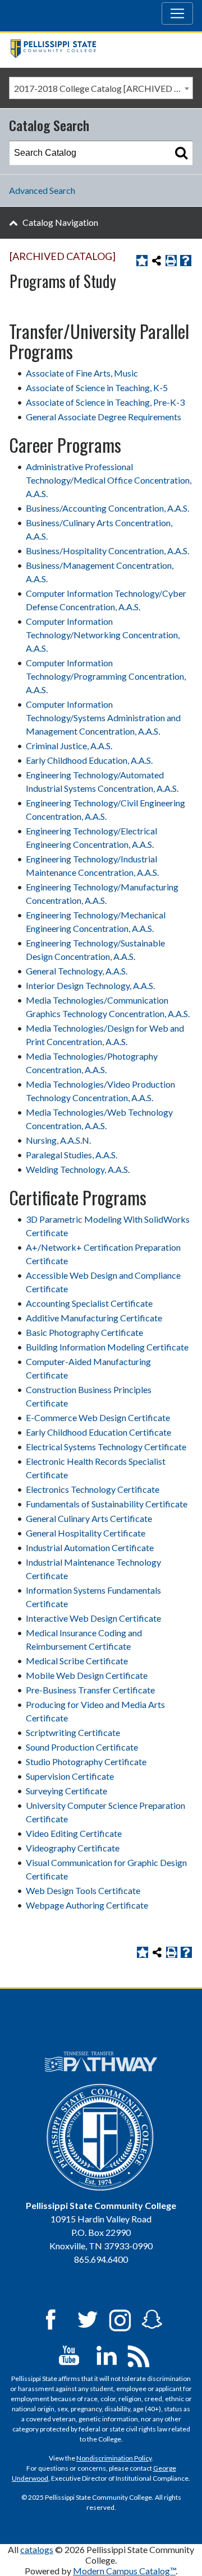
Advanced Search (42, 190)
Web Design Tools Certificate (83, 1890)
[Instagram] (120, 2319)
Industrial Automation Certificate (90, 1547)
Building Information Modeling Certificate (107, 1347)
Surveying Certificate (66, 1791)
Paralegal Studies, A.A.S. (72, 1155)
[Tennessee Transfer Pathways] (101, 2062)
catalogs (37, 2549)
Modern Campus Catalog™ (124, 2571)
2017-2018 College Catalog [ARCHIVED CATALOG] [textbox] (103, 88)
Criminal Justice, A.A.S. (69, 746)
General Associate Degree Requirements (104, 417)
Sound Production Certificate (82, 1747)
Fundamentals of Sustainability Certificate (107, 1504)
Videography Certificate (73, 1848)
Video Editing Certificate (74, 1833)
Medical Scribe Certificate (77, 1661)
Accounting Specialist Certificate (89, 1303)
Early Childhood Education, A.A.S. (89, 760)
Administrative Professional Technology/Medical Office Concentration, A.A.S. (109, 480)
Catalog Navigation (60, 222)
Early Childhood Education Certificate (98, 1432)
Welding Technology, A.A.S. (78, 1169)
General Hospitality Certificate (86, 1533)
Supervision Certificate (70, 1776)
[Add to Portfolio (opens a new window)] (142, 261)
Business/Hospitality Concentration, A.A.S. (107, 551)
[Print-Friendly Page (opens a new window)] (171, 261)
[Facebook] (50, 2319)
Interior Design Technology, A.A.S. (90, 985)
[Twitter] (88, 2319)
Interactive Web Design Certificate (93, 1618)
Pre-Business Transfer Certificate (90, 1690)
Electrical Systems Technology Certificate (106, 1447)
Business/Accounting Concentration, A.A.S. (107, 508)
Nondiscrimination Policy (114, 2458)
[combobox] (101, 88)
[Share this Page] (157, 261)
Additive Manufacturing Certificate (94, 1318)
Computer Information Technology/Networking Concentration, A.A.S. (103, 635)
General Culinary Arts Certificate (89, 1518)
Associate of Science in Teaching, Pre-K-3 (105, 402)
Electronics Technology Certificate (93, 1489)
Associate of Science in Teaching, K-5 (97, 387)
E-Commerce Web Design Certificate (98, 1417)
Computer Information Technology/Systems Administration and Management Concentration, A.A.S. (103, 718)
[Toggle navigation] (177, 13)
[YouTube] (69, 2354)
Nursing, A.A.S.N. (58, 1140)
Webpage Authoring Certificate (87, 1905)
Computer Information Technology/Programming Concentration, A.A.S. (106, 676)
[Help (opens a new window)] (186, 261)
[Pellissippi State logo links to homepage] (97, 50)
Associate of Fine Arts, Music (82, 373)
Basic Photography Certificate (84, 1332)
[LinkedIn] (107, 2354)
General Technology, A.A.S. (77, 971)
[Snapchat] (152, 2319)
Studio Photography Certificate (86, 1762)
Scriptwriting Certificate (73, 1732)
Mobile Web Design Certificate (87, 1675)
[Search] (181, 153)
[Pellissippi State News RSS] (139, 2354)
